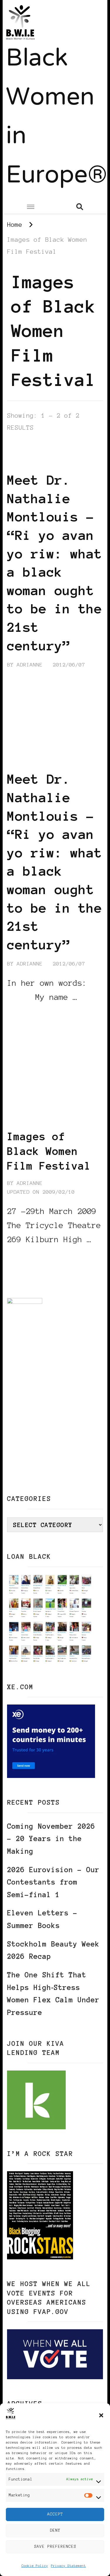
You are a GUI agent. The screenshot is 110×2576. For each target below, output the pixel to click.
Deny (55, 2530)
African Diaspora (35, 444)
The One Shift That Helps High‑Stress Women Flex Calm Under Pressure (53, 1994)
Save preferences (55, 2546)
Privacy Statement (68, 2566)
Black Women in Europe (44, 1120)
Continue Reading (35, 1015)
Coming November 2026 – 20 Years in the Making (51, 1839)
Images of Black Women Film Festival (49, 1151)
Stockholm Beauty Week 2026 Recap (53, 1950)
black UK (21, 461)
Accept (55, 2514)
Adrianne (30, 665)
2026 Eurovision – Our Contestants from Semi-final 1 (53, 1882)
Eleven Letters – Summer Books (42, 1919)
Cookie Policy (35, 2566)
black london (62, 453)
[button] (101, 2415)
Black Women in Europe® (56, 118)
